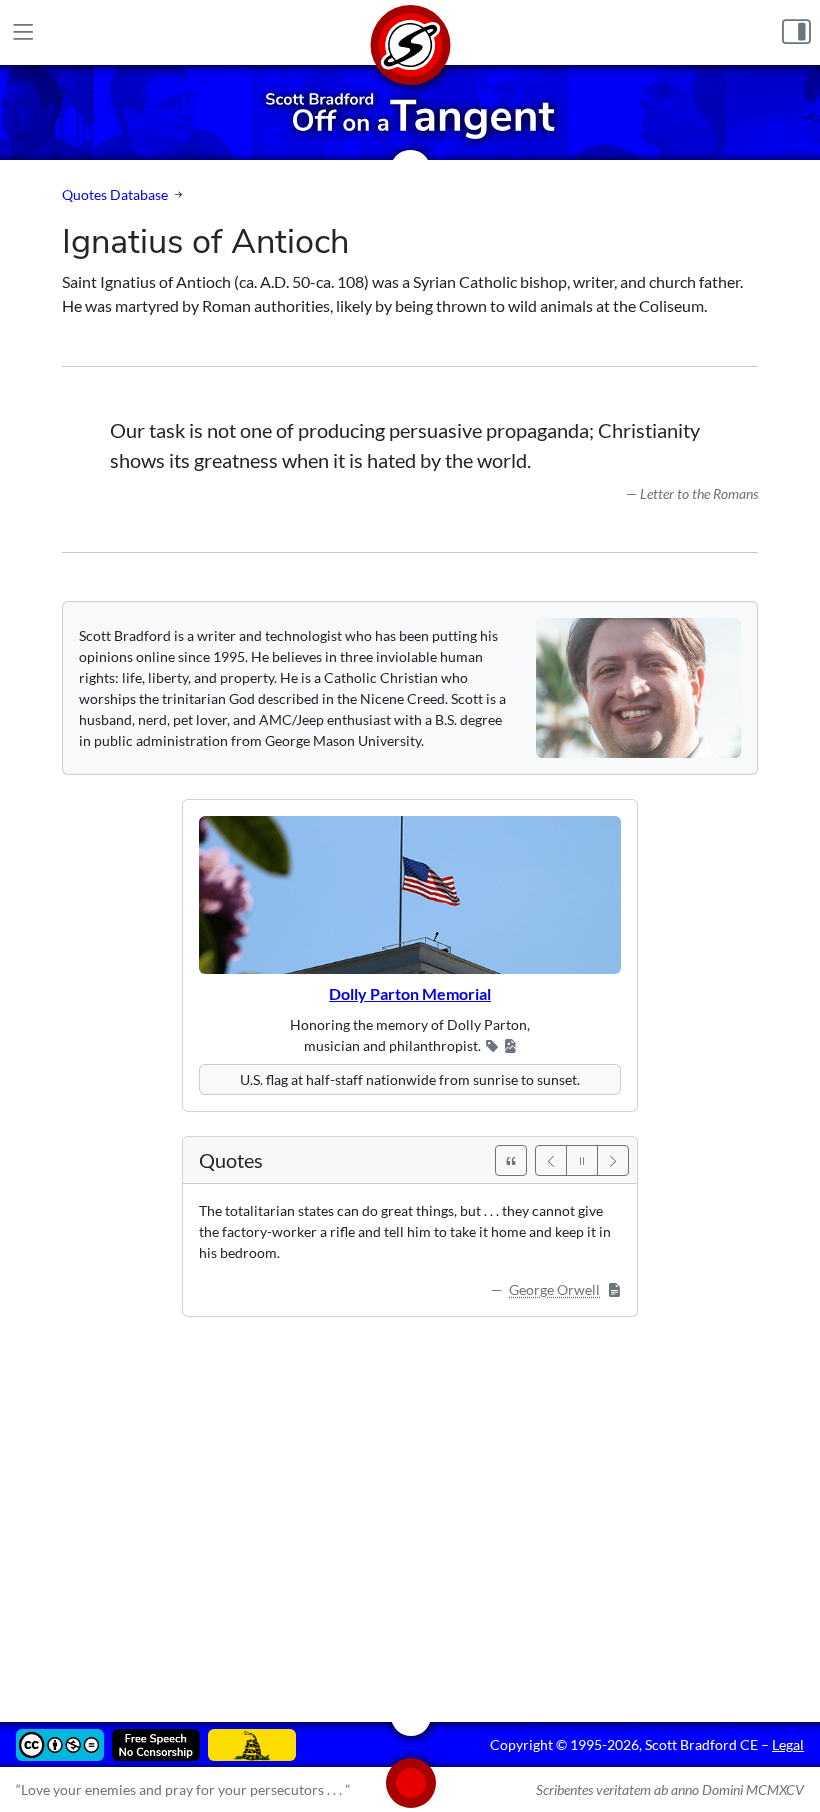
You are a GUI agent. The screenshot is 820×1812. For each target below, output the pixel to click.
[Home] (410, 32)
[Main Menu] (23, 33)
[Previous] (551, 1160)
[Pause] (582, 1160)
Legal (788, 1744)
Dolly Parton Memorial (410, 993)
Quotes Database (115, 194)
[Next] (613, 1160)
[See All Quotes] (511, 1160)
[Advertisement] (410, 1505)
